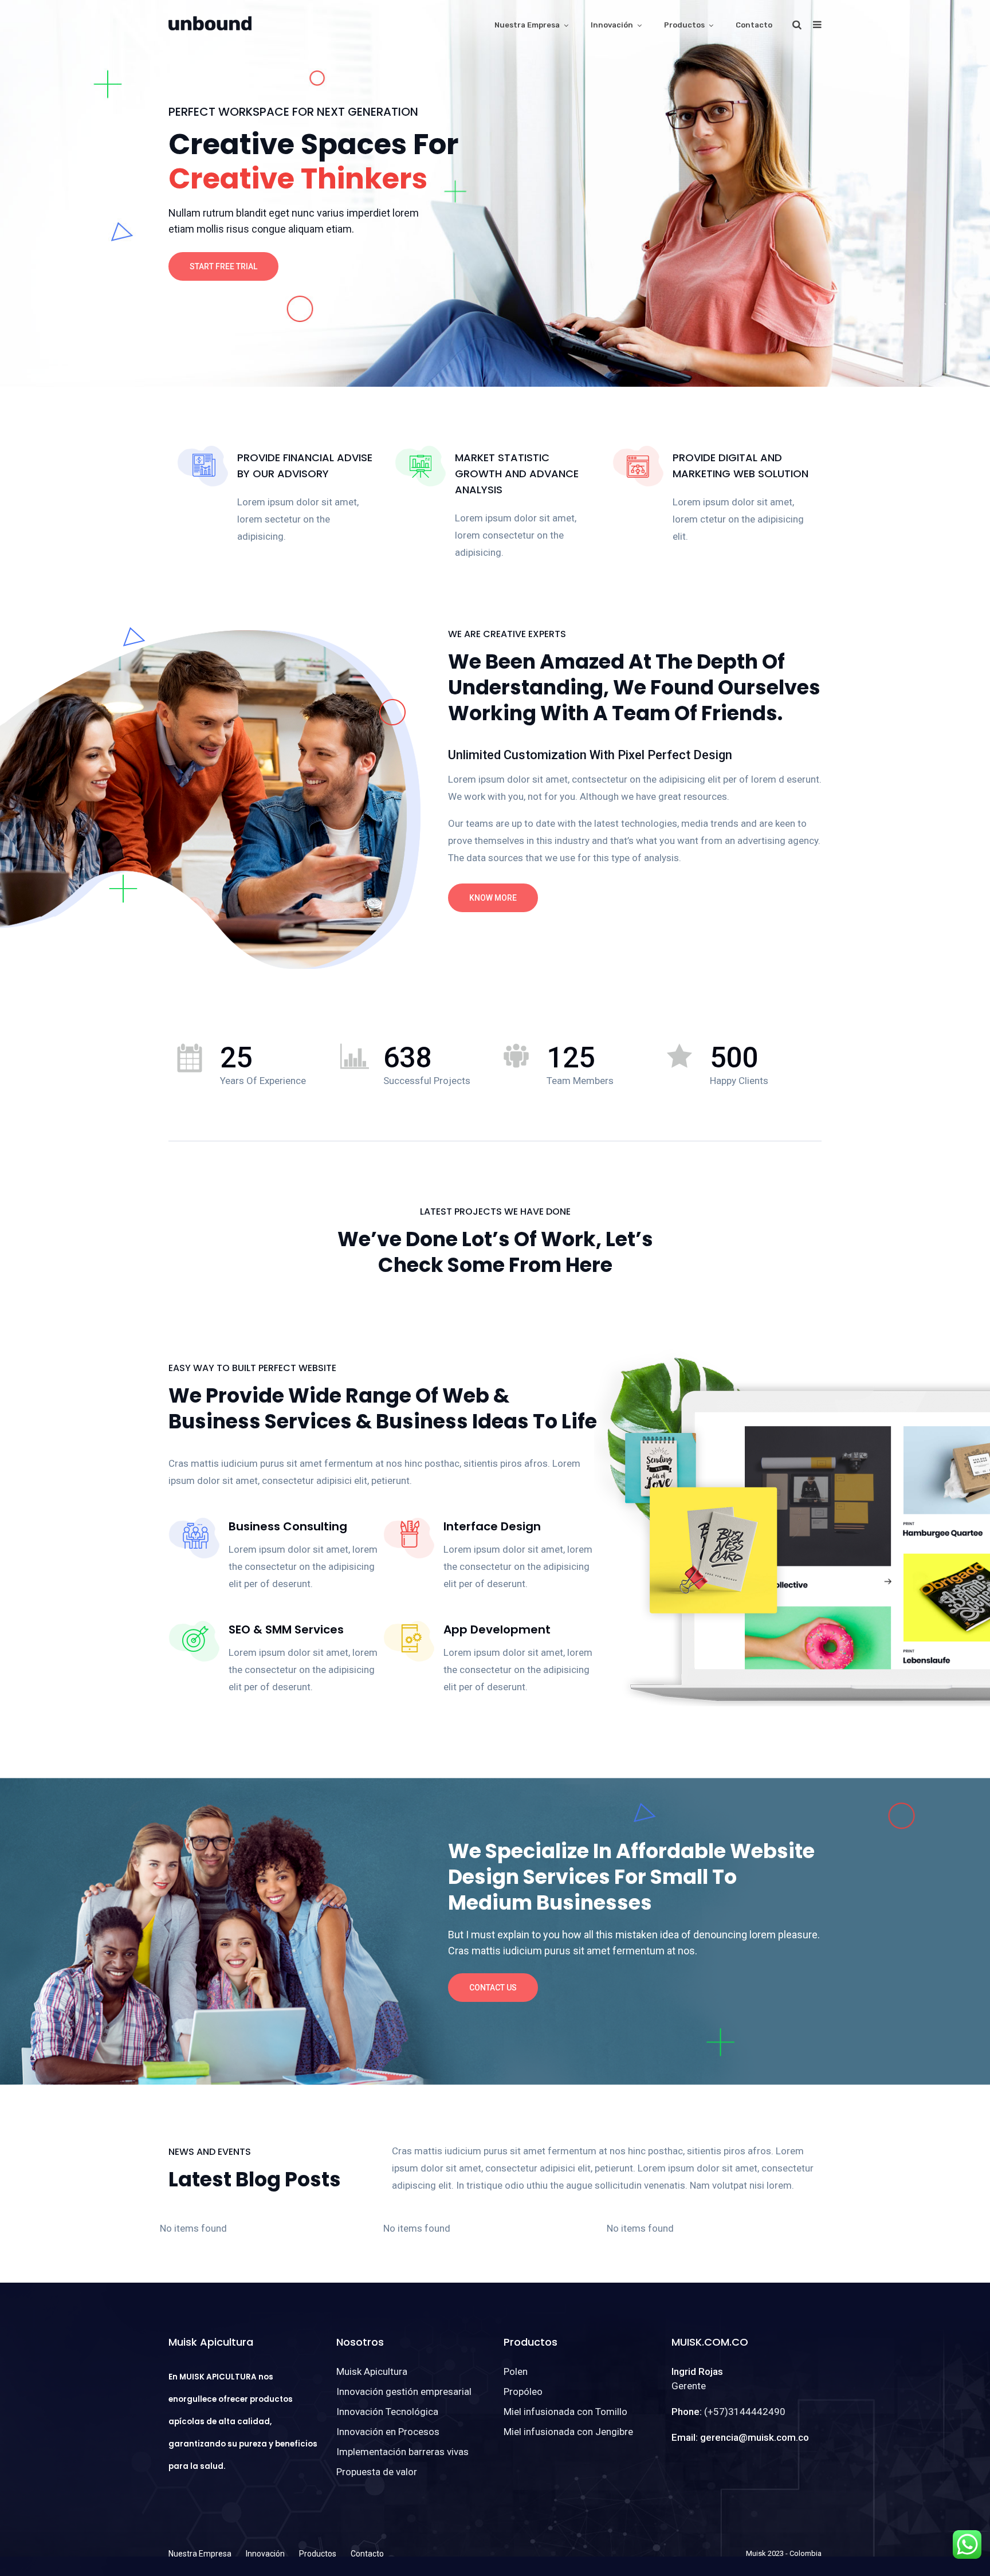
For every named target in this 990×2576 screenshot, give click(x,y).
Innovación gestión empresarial (404, 2392)
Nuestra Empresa (527, 25)
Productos (684, 25)
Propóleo (523, 2392)
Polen (516, 2371)
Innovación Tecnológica (387, 2412)
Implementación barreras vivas (402, 2452)
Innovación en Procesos (388, 2432)
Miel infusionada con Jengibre (568, 2432)
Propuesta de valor (377, 2472)
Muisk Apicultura (372, 2371)
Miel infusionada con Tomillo (565, 2412)
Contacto (754, 25)
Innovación (612, 25)
